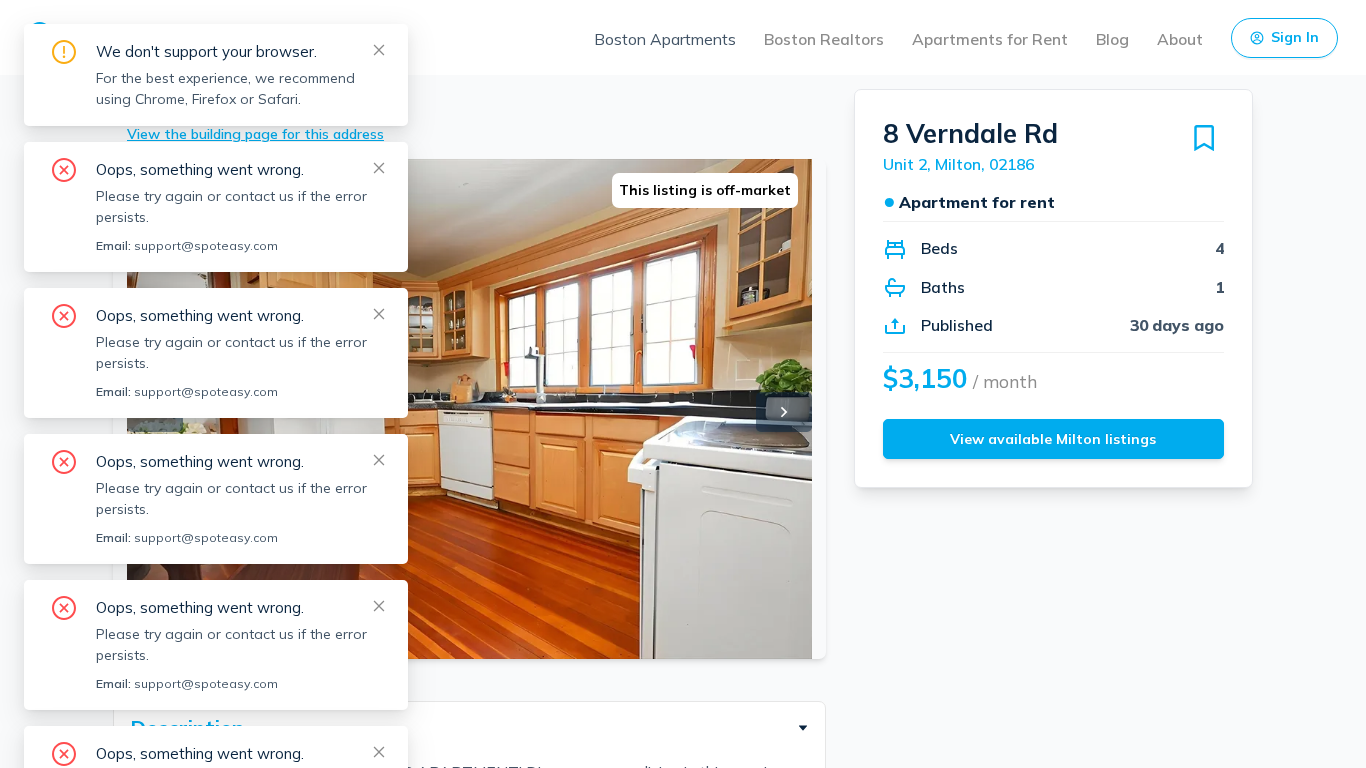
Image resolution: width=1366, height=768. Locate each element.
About (1180, 39)
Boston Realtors (824, 39)
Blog (1112, 39)
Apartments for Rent (990, 39)
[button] (469, 728)
